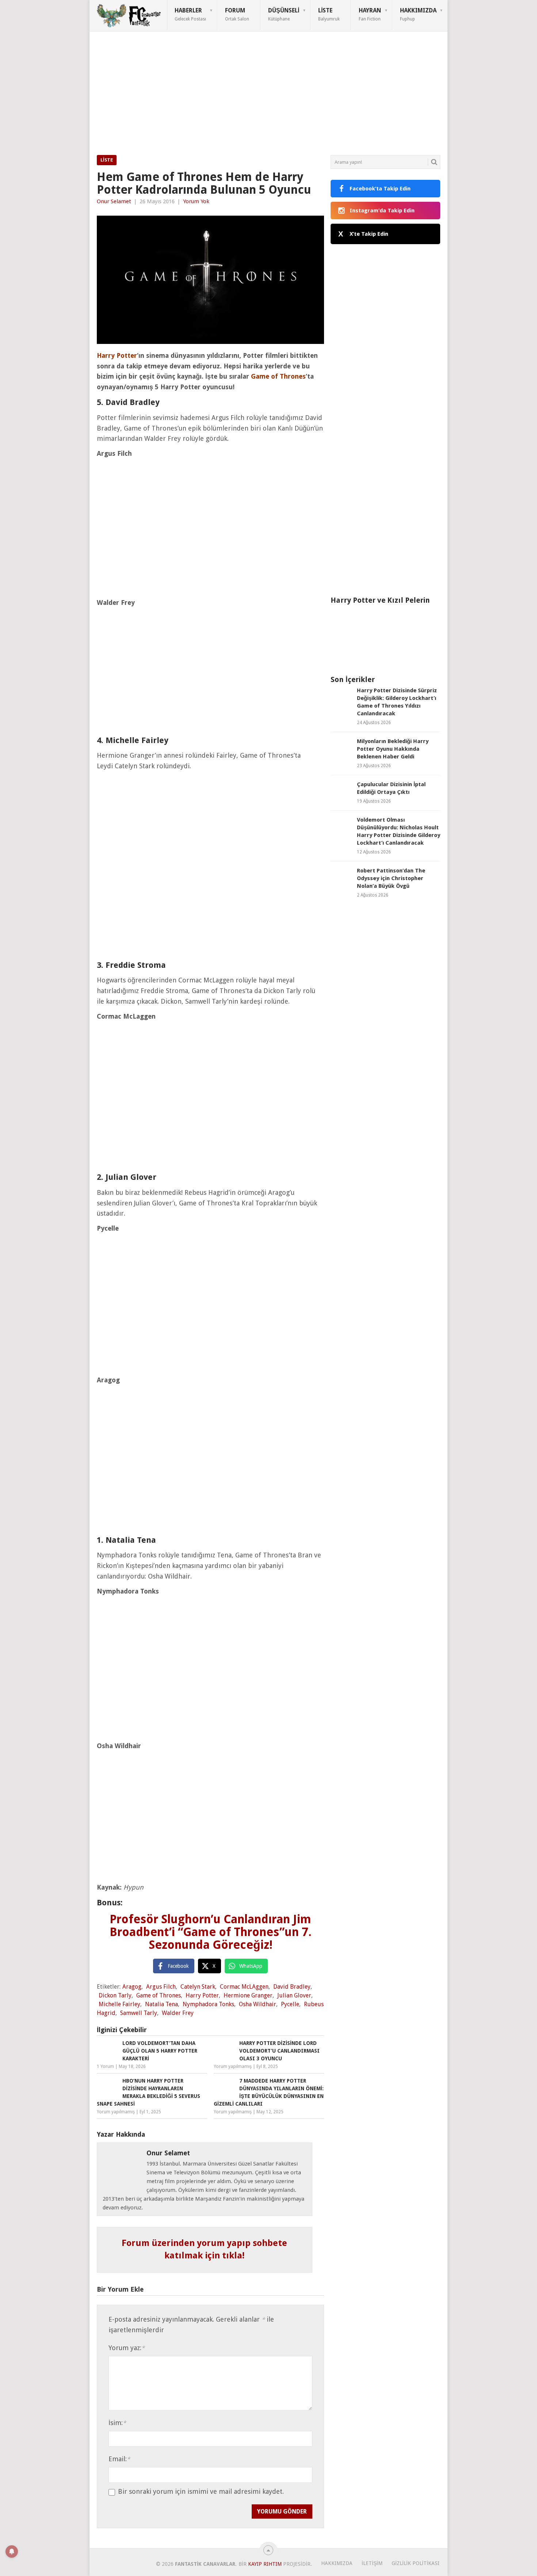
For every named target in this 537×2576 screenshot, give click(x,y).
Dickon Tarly (115, 1995)
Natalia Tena (161, 2004)
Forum (237, 14)
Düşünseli (284, 14)
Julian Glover (294, 1995)
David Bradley (292, 1987)
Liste (329, 14)
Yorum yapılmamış (233, 2067)
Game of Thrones (159, 1995)
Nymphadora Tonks (208, 2004)
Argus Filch (161, 1987)
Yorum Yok (196, 201)
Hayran (370, 14)
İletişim (372, 2563)
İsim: (117, 2423)
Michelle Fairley (119, 2004)
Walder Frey (178, 2013)
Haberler (190, 14)
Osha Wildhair (258, 2004)
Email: (119, 2459)
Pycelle (290, 2004)
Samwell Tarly (139, 2013)
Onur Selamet (114, 201)
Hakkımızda (418, 14)
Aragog (132, 1987)
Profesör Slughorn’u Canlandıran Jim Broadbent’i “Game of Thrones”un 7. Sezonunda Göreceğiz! (211, 1932)
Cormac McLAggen (244, 1987)
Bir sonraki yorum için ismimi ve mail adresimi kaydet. (201, 2492)
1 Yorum (105, 2067)
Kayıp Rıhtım (265, 2564)
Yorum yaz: (127, 2348)
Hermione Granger (248, 1995)
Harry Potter (202, 1995)
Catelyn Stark (198, 1987)
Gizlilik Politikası (416, 2563)
